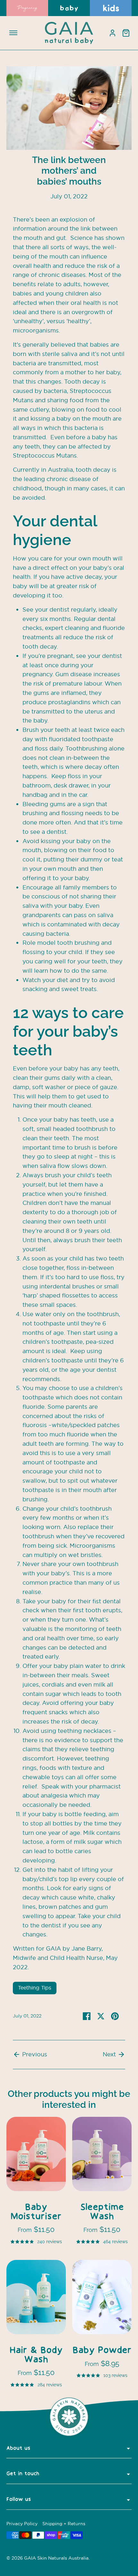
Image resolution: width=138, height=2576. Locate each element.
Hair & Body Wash (36, 2355)
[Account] (112, 33)
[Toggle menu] (13, 33)
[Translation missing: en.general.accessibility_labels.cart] (126, 33)
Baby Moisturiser (36, 2212)
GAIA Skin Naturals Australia (56, 2558)
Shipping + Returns (64, 2524)
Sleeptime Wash (102, 2212)
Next (110, 2054)
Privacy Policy (22, 2524)
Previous (34, 2054)
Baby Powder (102, 2351)
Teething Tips (35, 1988)
